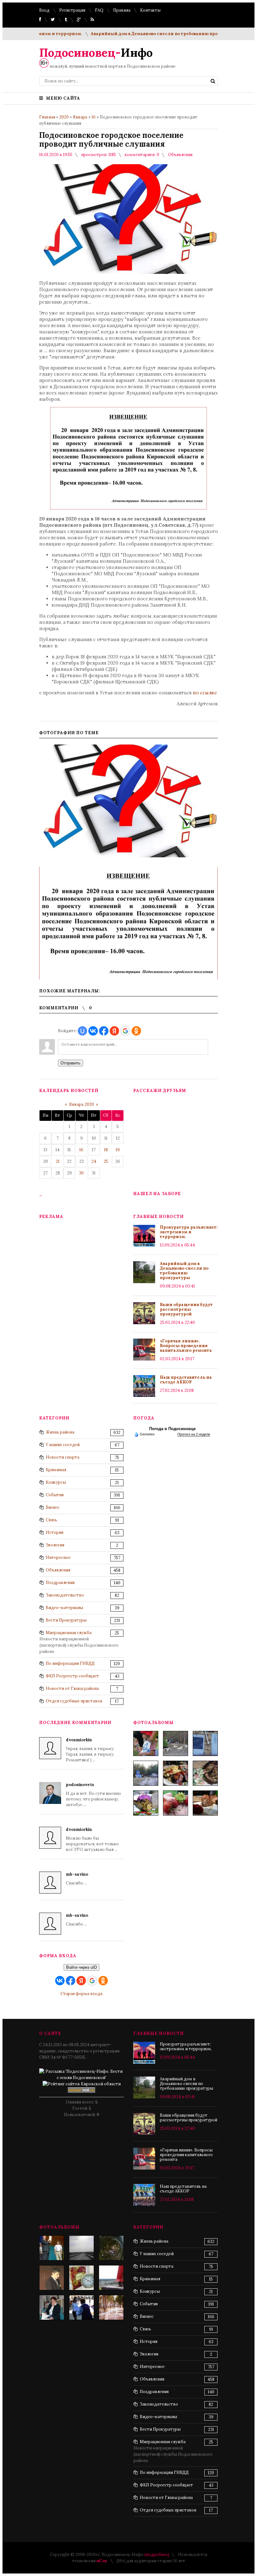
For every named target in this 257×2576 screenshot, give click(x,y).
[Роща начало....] (111, 2307)
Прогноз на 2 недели (194, 1434)
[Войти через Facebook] (104, 1031)
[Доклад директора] (52, 2307)
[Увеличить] (128, 801)
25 (106, 1161)
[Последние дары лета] (176, 1803)
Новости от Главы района (72, 1688)
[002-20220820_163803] (205, 1743)
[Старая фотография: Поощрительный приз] (81, 2278)
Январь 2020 (81, 1104)
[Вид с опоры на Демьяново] (111, 2278)
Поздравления (60, 1583)
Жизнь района (60, 1432)
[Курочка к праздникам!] (205, 1773)
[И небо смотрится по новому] (81, 2248)
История (55, 1532)
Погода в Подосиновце (172, 1429)
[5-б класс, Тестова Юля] (81, 2307)
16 (94, 117)
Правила (122, 10)
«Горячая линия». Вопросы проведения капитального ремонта (186, 1346)
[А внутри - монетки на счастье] (111, 2248)
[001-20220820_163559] (146, 1773)
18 (106, 1150)
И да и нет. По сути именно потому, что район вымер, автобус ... (93, 1795)
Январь (80, 117)
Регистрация (72, 10)
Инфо (96, 53)
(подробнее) (157, 2555)
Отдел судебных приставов (74, 1701)
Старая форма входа (81, 1994)
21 (58, 1161)
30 (81, 1173)
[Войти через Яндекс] (114, 1031)
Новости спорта (63, 1457)
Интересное (58, 1557)
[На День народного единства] (146, 1803)
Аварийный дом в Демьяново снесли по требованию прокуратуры (139, 34)
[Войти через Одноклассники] (136, 1031)
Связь (51, 1520)
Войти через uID (81, 1967)
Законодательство (65, 1595)
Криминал (56, 1470)
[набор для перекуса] (205, 1803)
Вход (44, 10)
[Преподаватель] (52, 2278)
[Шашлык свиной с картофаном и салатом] (176, 1773)
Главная (47, 117)
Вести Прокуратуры (66, 1620)
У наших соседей (63, 1445)
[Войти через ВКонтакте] (93, 1031)
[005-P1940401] (146, 1743)
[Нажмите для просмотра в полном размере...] (128, 508)
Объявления (180, 155)
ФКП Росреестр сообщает (72, 1676)
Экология (55, 1545)
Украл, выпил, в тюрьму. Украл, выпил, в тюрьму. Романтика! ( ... (90, 1750)
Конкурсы (56, 1482)
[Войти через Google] (125, 1031)
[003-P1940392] (176, 1743)
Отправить (71, 1063)
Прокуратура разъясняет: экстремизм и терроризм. (189, 1232)
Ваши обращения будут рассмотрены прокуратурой (186, 1309)
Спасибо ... (77, 1879)
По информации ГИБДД (70, 1663)
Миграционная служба (69, 1633)
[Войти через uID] (82, 1031)
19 (118, 1150)
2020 (64, 117)
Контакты (150, 10)
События (55, 1495)
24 (94, 1161)
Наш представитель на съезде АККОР (186, 1380)
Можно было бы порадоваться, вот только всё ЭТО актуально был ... (92, 1839)
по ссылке (205, 693)
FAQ (99, 10)
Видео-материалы (64, 1608)
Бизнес (53, 1507)
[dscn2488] (52, 2248)
